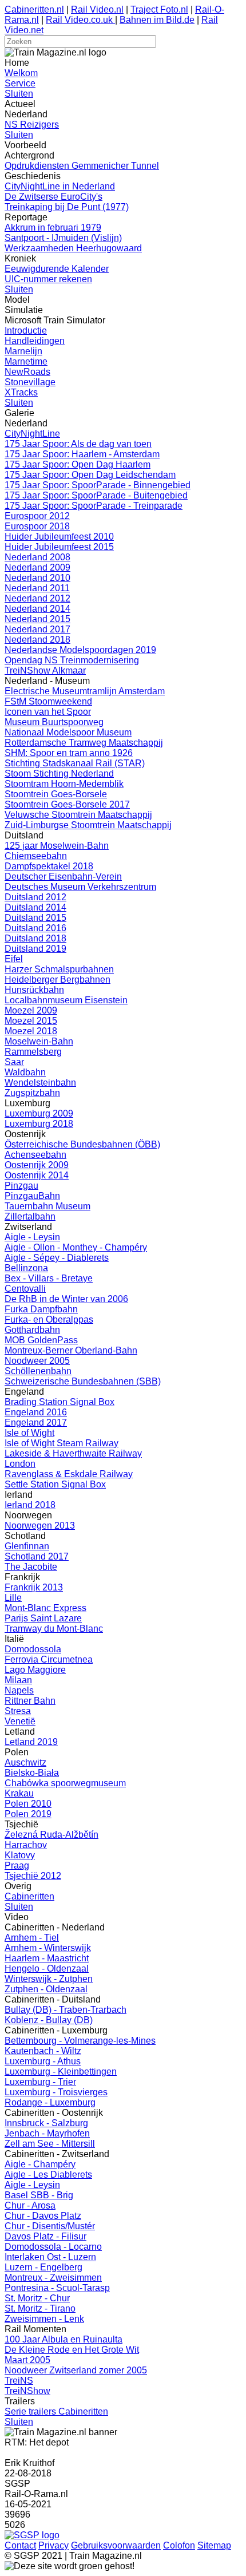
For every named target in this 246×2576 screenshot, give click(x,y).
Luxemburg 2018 (39, 1124)
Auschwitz (25, 1762)
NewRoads (27, 372)
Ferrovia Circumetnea (49, 1659)
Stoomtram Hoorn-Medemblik (64, 784)
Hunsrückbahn (34, 990)
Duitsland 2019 (35, 949)
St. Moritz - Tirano (40, 2308)
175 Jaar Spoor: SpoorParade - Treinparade (94, 506)
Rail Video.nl (97, 9)
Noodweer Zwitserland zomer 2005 (76, 2370)
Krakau (19, 1793)
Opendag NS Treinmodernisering (72, 660)
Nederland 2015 (37, 619)
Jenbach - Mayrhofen (47, 2133)
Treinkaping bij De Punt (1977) (67, 207)
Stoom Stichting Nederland (59, 773)
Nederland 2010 (37, 578)
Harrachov (26, 1845)
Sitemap (214, 2545)
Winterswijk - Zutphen (49, 1979)
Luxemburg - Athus (43, 2061)
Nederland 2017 (37, 629)
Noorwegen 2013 (40, 1526)
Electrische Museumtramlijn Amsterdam (85, 691)
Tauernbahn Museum (47, 1206)
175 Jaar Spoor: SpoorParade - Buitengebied (96, 495)
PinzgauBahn (32, 1196)
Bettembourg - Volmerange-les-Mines (80, 2041)
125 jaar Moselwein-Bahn (57, 846)
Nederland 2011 (37, 588)
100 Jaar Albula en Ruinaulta (64, 2339)
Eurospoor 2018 (37, 526)
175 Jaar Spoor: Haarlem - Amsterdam (82, 454)
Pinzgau (21, 1186)
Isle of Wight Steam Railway (61, 1443)
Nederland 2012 (37, 598)
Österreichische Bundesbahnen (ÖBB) (82, 1144)
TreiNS (19, 2381)
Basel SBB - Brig (39, 2195)
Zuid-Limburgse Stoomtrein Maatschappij (88, 825)
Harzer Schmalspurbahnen (59, 969)
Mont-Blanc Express (45, 1608)
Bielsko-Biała (32, 1773)
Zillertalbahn (30, 1216)
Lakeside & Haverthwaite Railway (73, 1453)
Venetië (20, 1721)
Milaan (18, 1680)
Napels (19, 1690)
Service (20, 83)
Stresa (18, 1711)
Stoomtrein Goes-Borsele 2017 (67, 804)
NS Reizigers (32, 124)
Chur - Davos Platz (43, 2216)
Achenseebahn (35, 1155)
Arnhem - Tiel (32, 1938)
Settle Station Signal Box (55, 1484)
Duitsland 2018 (35, 938)
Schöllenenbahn (38, 1371)
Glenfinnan (27, 1546)
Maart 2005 (27, 2360)
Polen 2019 (28, 1814)
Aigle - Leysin (32, 1237)
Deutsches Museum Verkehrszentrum (80, 887)
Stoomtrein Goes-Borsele (56, 794)
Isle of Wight (29, 1433)
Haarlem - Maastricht (47, 1958)
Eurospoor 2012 (37, 516)
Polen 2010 (28, 1804)
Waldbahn (25, 1072)
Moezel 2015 (31, 1021)
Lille (13, 1598)
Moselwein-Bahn (39, 1041)
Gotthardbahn (32, 1330)
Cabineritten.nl (34, 9)
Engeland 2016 (36, 1412)
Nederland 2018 (37, 640)
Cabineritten (29, 1896)
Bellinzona (26, 1268)
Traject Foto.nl (159, 9)
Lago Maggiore (35, 1670)
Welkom (21, 73)
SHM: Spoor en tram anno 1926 (69, 753)
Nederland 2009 (37, 567)
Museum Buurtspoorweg (54, 722)
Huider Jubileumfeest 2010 (59, 537)
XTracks (21, 392)
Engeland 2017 (36, 1422)
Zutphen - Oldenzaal (46, 1989)
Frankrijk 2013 (34, 1587)
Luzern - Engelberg (43, 2267)
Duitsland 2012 (35, 897)
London (20, 1464)
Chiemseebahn (36, 856)
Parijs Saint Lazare (43, 1618)
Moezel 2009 (31, 1010)
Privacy (53, 2545)
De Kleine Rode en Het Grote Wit (72, 2350)
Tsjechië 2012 (33, 1876)
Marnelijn (23, 351)
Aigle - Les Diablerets (48, 2175)
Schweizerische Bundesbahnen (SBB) (83, 1381)
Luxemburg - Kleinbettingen (61, 2072)
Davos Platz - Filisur (45, 2236)
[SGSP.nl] (32, 2535)
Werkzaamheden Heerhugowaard (73, 248)
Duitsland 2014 (35, 907)
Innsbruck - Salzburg (46, 2123)
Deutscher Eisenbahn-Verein (63, 877)
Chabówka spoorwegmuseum (65, 1783)
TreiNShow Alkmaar (45, 670)
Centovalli (25, 1289)
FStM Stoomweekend (48, 701)
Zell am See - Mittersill (50, 2144)
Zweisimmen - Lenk (44, 2319)
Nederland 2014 (37, 609)
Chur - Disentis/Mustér (50, 2226)
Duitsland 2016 (35, 928)
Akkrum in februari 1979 (53, 227)
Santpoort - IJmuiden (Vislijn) (63, 238)
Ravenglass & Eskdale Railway (69, 1474)
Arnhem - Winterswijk (48, 1948)
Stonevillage (30, 382)
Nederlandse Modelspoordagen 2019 (80, 650)
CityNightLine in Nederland (60, 186)
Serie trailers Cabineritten (56, 2411)
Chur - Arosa (30, 2205)
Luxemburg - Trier (40, 2082)
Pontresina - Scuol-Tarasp (57, 2288)
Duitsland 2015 (35, 918)
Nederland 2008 (37, 557)
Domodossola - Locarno (53, 2247)
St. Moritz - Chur (37, 2298)
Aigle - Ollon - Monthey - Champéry (76, 1247)
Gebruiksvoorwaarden (116, 2545)
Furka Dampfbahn (41, 1309)
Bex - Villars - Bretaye (49, 1278)
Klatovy (20, 1855)
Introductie (26, 331)
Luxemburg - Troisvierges (56, 2092)
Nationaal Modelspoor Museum (68, 732)
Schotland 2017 (37, 1556)
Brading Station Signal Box (59, 1402)
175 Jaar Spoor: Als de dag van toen (78, 444)
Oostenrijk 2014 (37, 1175)
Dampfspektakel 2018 (49, 866)
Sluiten (19, 94)
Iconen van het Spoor (48, 712)
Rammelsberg (33, 1052)
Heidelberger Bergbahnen (57, 980)
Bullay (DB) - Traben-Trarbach (66, 2010)
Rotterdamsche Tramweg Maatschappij (84, 743)
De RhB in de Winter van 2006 (66, 1299)
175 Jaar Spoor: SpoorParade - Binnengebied (98, 485)
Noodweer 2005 (37, 1361)
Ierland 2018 (30, 1505)
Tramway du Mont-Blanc (54, 1629)
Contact (20, 2545)
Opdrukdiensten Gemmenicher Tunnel (82, 166)
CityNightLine (32, 434)
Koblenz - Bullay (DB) (49, 2020)
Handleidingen (35, 341)
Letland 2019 (31, 1742)
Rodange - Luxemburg (50, 2102)
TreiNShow (27, 2391)
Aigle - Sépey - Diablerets (57, 1258)
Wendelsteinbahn (40, 1083)
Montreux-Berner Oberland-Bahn (71, 1350)
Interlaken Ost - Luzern (50, 2257)
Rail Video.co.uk (80, 20)
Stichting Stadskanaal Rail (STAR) (75, 763)
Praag (17, 1865)
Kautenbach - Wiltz (43, 2051)
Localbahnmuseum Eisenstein (66, 1000)
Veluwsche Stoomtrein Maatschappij (78, 815)
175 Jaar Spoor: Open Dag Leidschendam (90, 475)
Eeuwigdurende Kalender (57, 269)
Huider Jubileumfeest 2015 (59, 547)
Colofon (179, 2545)
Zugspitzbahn (32, 1093)
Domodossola (33, 1649)
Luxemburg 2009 (39, 1113)
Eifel (14, 959)
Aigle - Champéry (40, 2164)
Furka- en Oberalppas (49, 1319)
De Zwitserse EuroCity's (53, 197)
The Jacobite (31, 1567)
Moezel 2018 (31, 1031)
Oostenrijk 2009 (37, 1165)
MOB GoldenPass (41, 1340)
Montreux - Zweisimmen (53, 2278)
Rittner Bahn (30, 1701)
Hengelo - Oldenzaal (47, 1968)
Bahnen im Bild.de (157, 20)
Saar (14, 1062)
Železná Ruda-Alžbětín (51, 1835)
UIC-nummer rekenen (48, 279)
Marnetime (26, 361)
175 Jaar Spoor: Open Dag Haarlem (78, 464)
